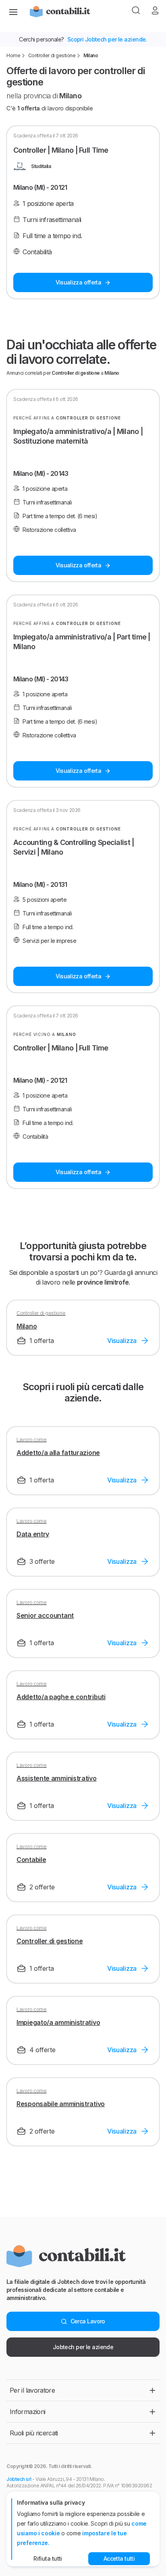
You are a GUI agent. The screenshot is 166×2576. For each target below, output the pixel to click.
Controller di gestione (52, 55)
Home (13, 55)
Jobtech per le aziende (83, 2347)
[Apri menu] (13, 11)
